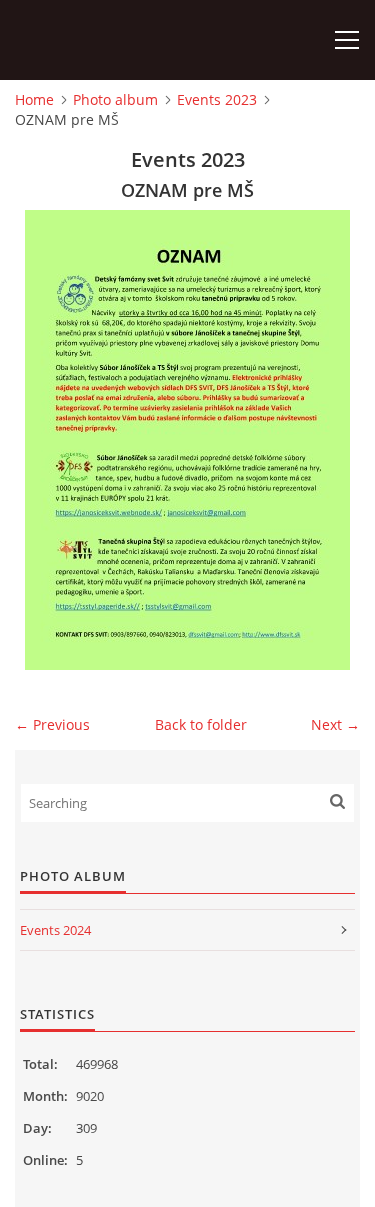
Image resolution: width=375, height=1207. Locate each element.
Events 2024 (55, 930)
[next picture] (327, 440)
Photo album (115, 99)
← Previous (52, 724)
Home (34, 99)
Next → (335, 724)
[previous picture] (47, 440)
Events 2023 (217, 99)
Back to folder (201, 724)
